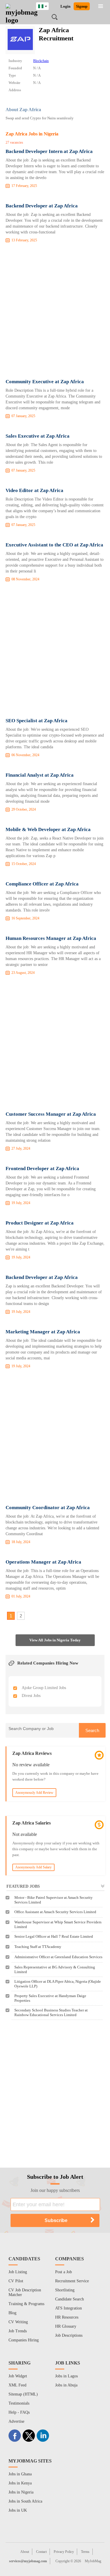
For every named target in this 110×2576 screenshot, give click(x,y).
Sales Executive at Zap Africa (38, 436)
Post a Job (64, 2272)
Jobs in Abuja (66, 2385)
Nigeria (47, 5)
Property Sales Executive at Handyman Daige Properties (50, 1998)
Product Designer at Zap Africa (40, 1223)
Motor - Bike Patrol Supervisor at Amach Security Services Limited (54, 1900)
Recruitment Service (72, 2281)
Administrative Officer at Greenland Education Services (58, 1957)
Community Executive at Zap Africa (45, 382)
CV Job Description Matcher (25, 2292)
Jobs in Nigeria (21, 2492)
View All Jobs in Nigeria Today (55, 1640)
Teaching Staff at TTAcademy (38, 1947)
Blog (12, 2313)
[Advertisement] (55, 312)
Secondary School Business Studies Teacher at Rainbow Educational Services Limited (51, 2012)
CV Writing (18, 2322)
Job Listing (18, 2272)
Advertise (16, 2421)
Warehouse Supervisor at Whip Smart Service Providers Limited (58, 1924)
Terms (85, 2552)
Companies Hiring (24, 2340)
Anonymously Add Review (34, 1793)
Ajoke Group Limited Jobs (44, 1688)
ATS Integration (68, 2308)
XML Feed (17, 2385)
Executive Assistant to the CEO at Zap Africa (54, 545)
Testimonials (19, 2403)
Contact (41, 2552)
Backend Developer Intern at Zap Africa (49, 151)
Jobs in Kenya (20, 2483)
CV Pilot (16, 2281)
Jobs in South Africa (25, 2501)
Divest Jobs (31, 1696)
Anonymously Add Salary (33, 1867)
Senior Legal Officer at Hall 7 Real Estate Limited (54, 1936)
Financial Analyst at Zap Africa (40, 775)
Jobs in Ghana (20, 2474)
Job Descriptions (69, 2335)
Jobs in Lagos (66, 2376)
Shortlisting (65, 2290)
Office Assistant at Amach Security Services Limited (55, 1912)
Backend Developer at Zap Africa (42, 206)
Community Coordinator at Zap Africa (48, 1508)
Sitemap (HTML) (23, 2394)
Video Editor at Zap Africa (34, 490)
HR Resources (67, 2317)
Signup (82, 6)
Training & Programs (26, 2304)
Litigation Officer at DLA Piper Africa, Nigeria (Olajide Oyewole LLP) (58, 1984)
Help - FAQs (19, 2412)
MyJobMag (93, 2561)
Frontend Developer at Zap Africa (42, 1169)
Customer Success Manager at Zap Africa (51, 1114)
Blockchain (41, 61)
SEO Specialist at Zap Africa (37, 721)
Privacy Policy (64, 2552)
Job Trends (18, 2331)
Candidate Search (70, 2299)
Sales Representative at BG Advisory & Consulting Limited (55, 1969)
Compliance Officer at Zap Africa (42, 884)
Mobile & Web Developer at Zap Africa (48, 829)
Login (65, 6)
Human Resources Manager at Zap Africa (51, 938)
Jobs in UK (18, 2510)
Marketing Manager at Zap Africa (43, 1332)
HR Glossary (66, 2326)
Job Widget (18, 2376)
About (25, 2552)
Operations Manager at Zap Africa (43, 1562)
